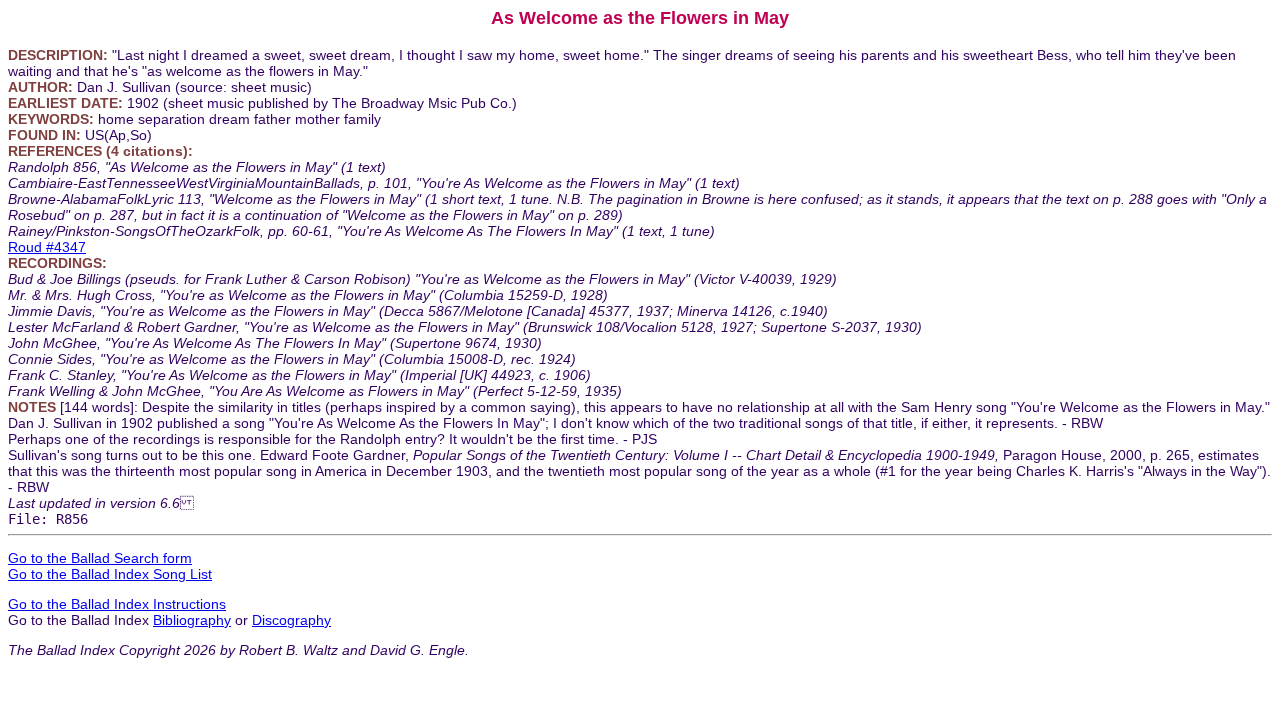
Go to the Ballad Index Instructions (117, 604)
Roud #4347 (47, 247)
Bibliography (192, 620)
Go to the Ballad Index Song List (110, 574)
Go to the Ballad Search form (100, 558)
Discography (291, 620)
